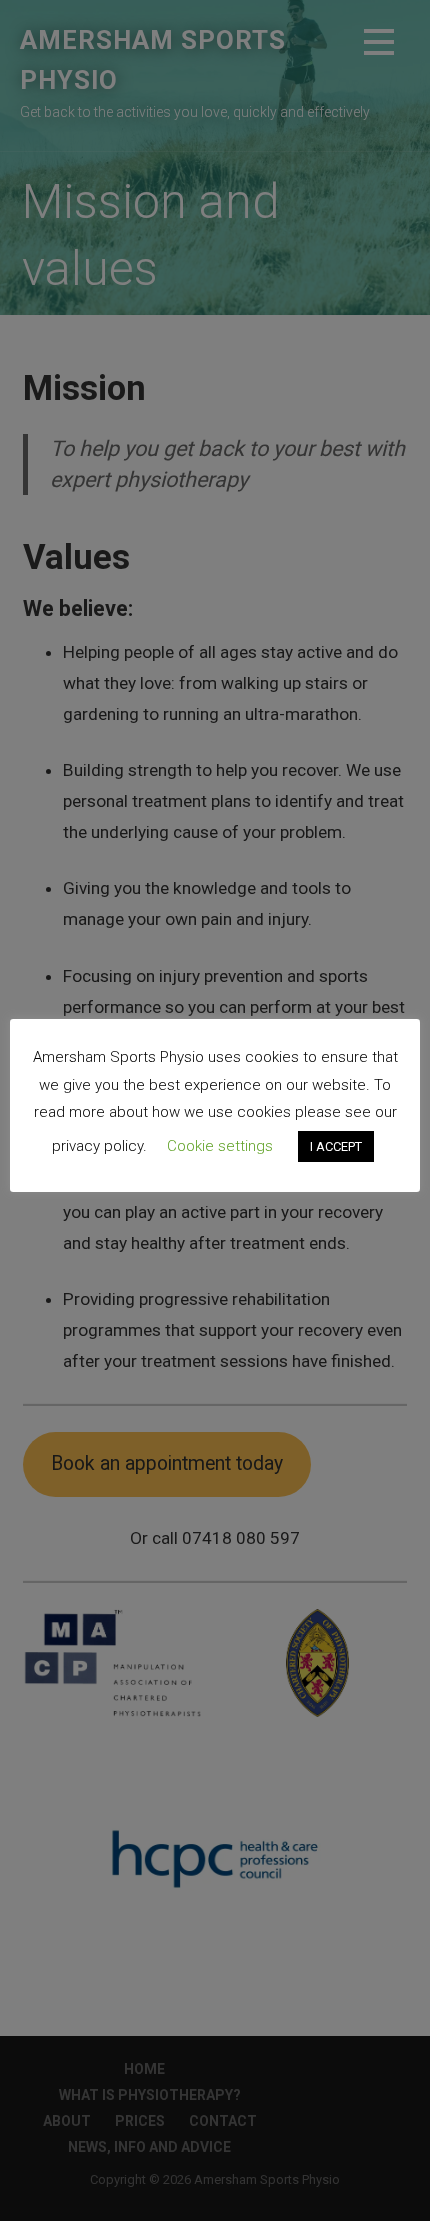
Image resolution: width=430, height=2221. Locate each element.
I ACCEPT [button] (336, 1146)
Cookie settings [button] (220, 1146)
